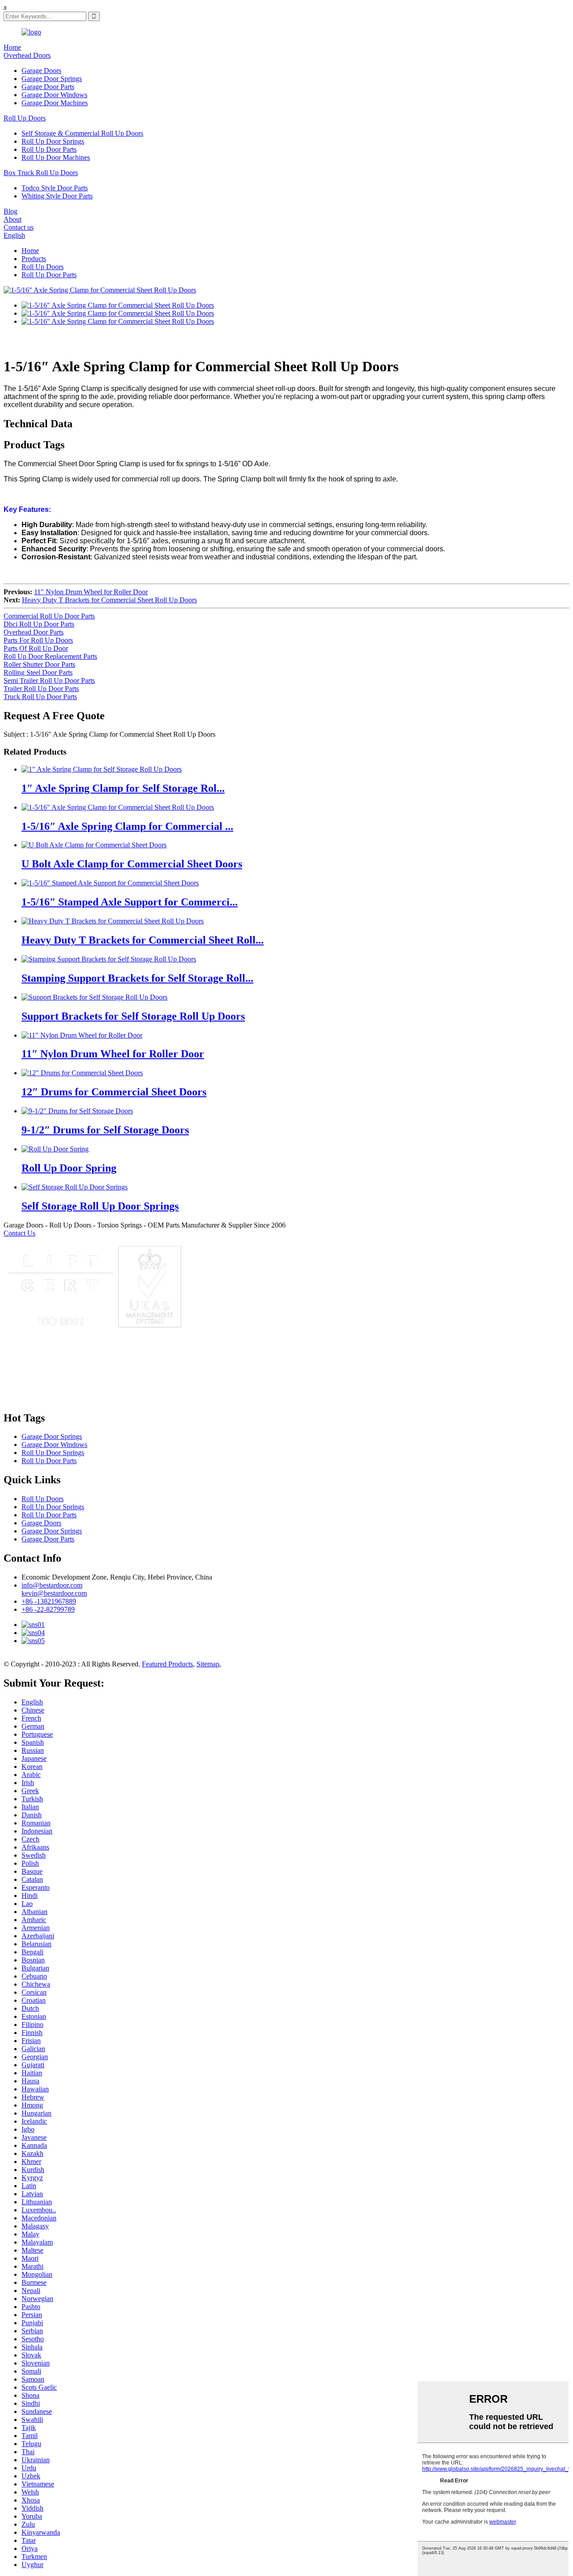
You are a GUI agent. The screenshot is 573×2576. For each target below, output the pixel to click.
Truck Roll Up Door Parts (40, 697)
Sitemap (208, 1664)
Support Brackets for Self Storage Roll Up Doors (133, 1016)
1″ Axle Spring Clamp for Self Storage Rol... (123, 788)
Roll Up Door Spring (69, 1168)
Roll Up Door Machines (56, 157)
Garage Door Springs (52, 79)
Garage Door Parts (48, 87)
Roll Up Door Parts (49, 149)
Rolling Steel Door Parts (38, 672)
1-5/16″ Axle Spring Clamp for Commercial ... (127, 826)
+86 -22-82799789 (48, 1609)
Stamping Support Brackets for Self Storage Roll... (137, 978)
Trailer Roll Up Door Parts (41, 689)
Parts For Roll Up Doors (38, 640)
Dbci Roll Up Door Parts (39, 624)
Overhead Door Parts (34, 632)
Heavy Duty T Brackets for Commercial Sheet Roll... (143, 940)
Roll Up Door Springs (53, 141)
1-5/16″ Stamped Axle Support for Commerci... (130, 902)
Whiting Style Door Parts (57, 196)
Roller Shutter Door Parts (39, 664)
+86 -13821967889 (49, 1601)
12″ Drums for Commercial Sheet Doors (114, 1092)
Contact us (19, 227)
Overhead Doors (27, 55)
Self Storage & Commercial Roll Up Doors (82, 133)
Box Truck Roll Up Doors (41, 173)
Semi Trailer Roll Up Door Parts (49, 680)
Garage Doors (41, 71)
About (13, 219)
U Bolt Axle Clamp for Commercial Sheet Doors (132, 864)
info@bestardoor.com (52, 1585)
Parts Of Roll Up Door (36, 648)
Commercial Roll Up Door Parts (49, 616)
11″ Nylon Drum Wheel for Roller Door (91, 592)
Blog (11, 211)
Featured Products (167, 1664)
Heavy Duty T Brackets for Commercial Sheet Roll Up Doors (109, 600)
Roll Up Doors (25, 118)
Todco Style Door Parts (55, 188)
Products (34, 259)
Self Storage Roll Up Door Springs (100, 1206)
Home (12, 47)
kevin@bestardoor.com (54, 1593)
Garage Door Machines (55, 103)
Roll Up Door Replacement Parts (50, 656)
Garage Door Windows (54, 95)
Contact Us (19, 1233)
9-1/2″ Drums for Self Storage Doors (105, 1130)
